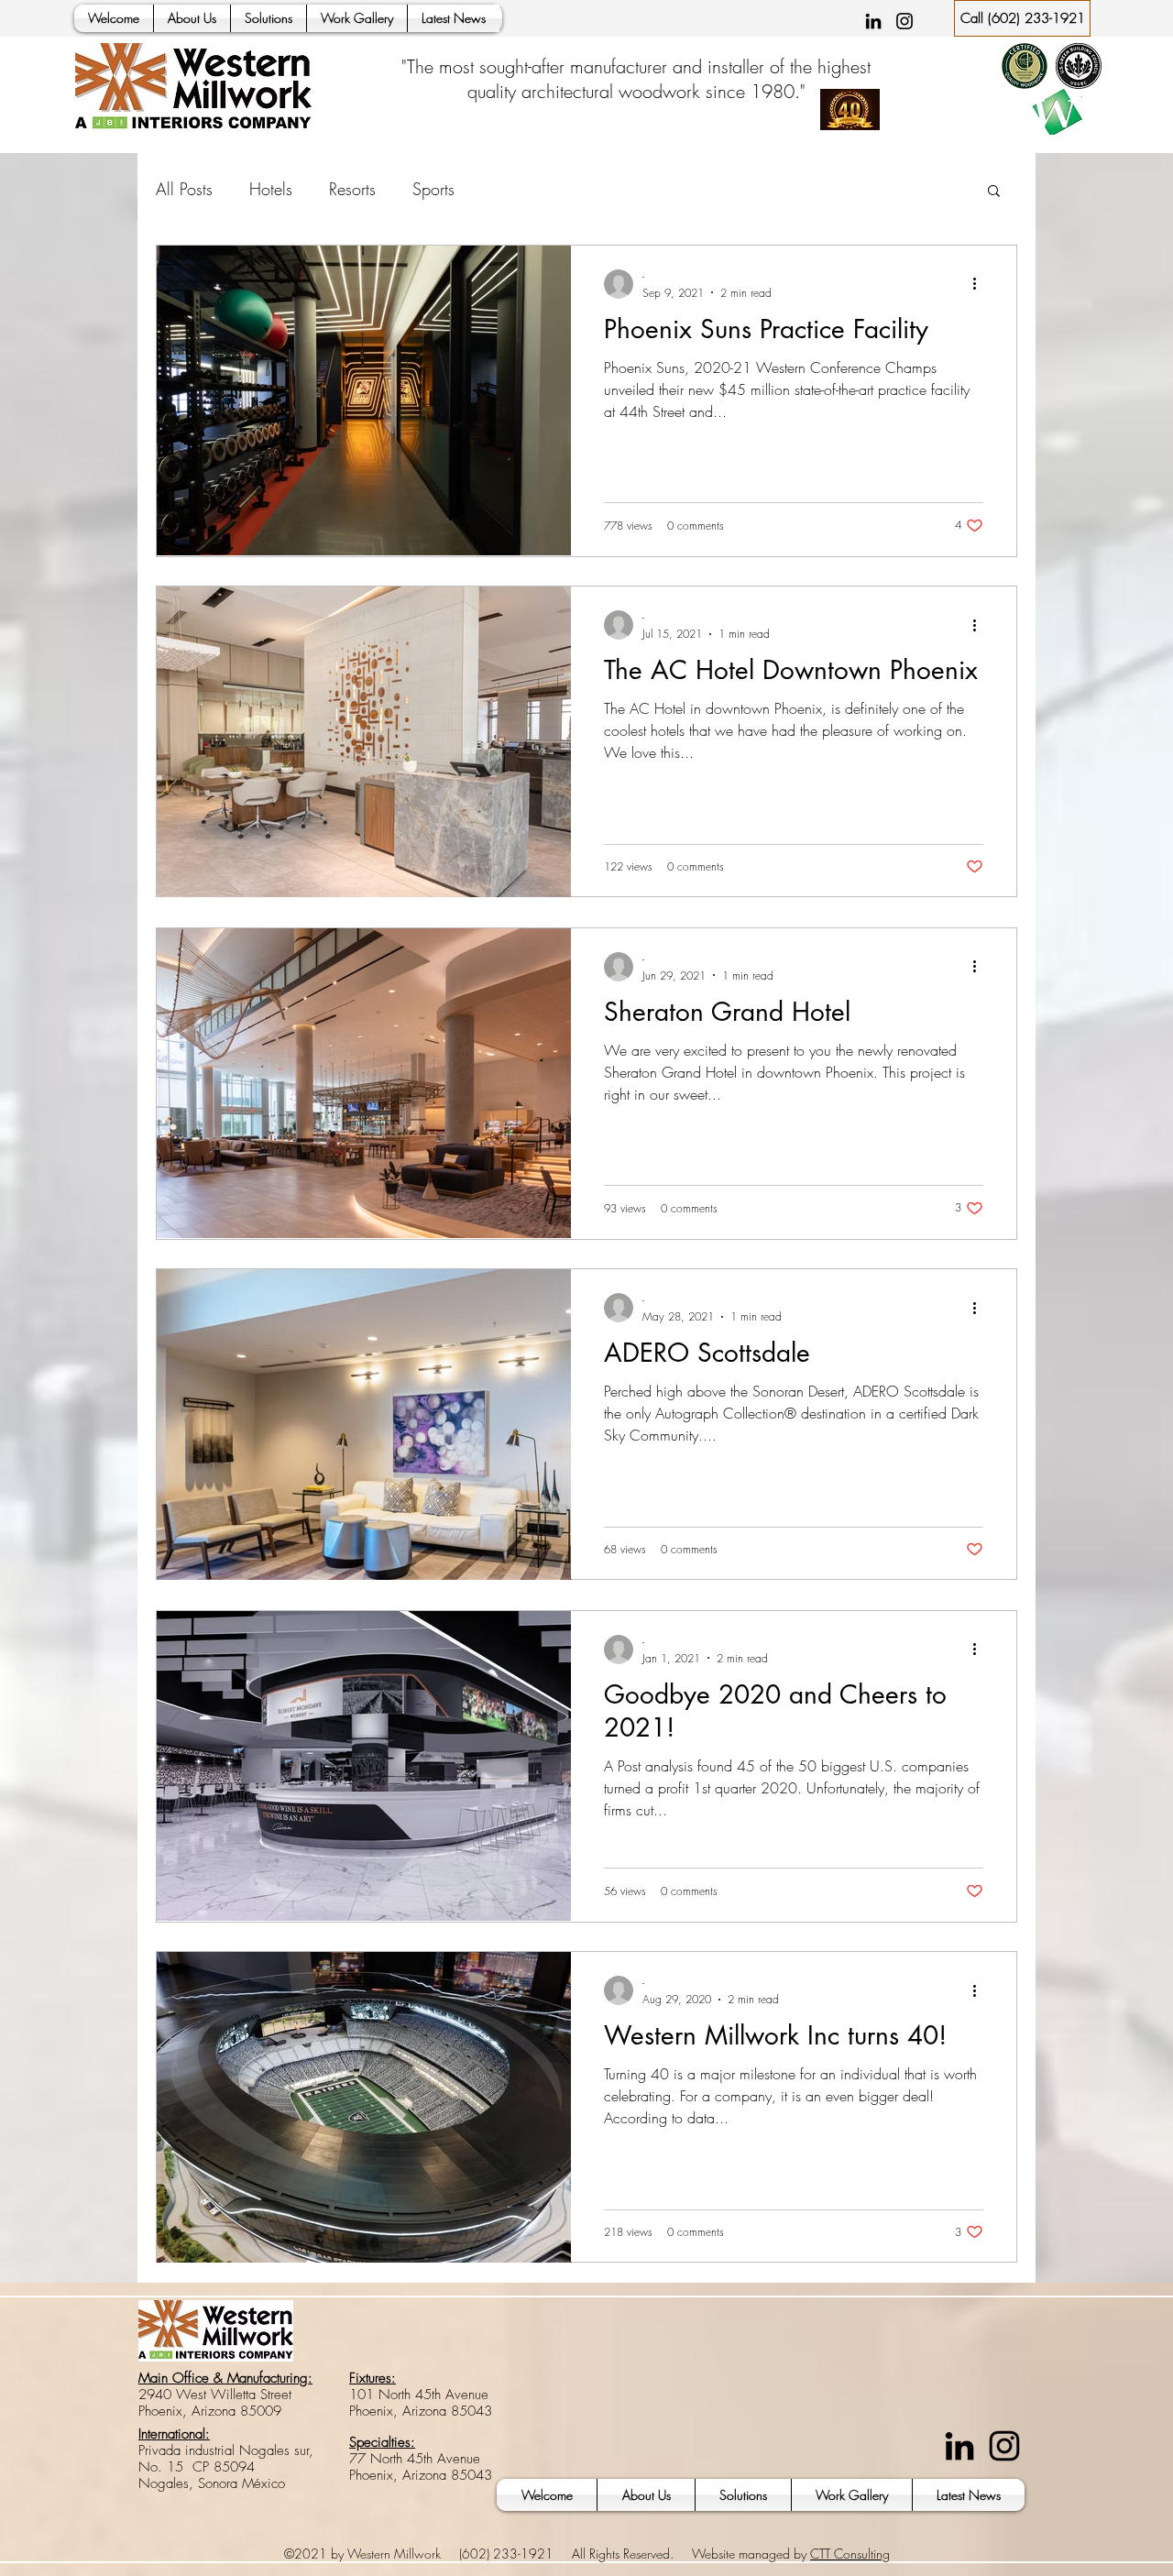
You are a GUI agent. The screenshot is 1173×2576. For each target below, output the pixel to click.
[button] (994, 192)
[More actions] (981, 284)
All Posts (184, 189)
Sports (433, 189)
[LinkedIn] (873, 21)
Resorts (352, 189)
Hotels (271, 189)
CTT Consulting (850, 2554)
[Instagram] (904, 21)
